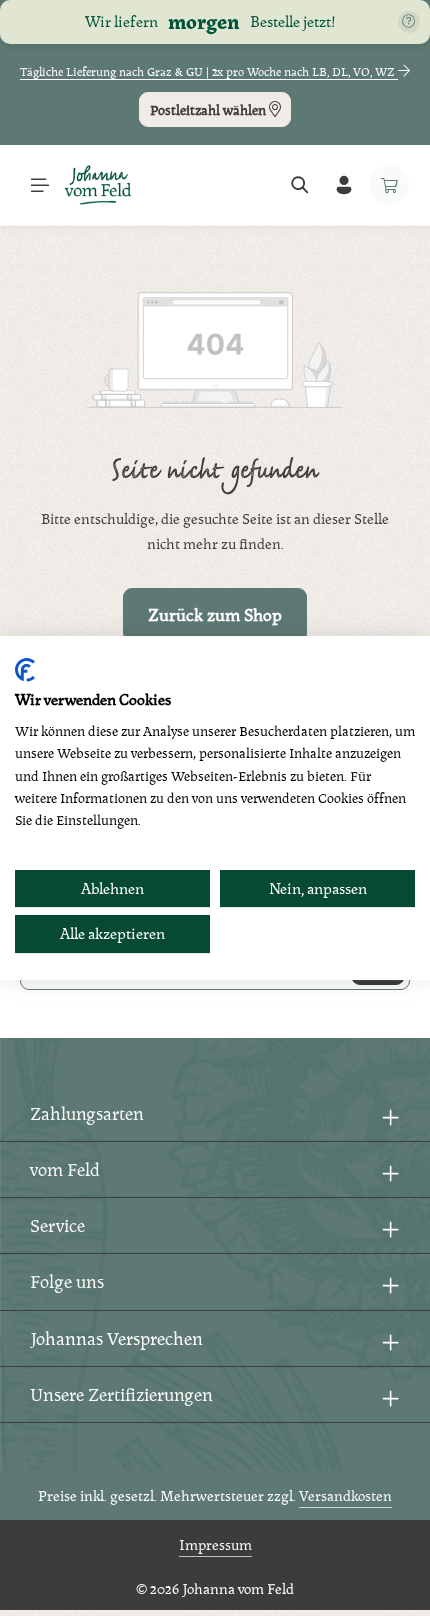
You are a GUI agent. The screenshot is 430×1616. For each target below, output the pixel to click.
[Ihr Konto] (344, 185)
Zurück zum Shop (215, 614)
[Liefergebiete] (409, 22)
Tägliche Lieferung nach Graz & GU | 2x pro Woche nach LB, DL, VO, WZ (209, 72)
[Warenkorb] (389, 185)
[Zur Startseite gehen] (98, 185)
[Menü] (40, 185)
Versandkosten (345, 1495)
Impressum (215, 1544)
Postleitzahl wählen (209, 110)
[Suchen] (300, 185)
